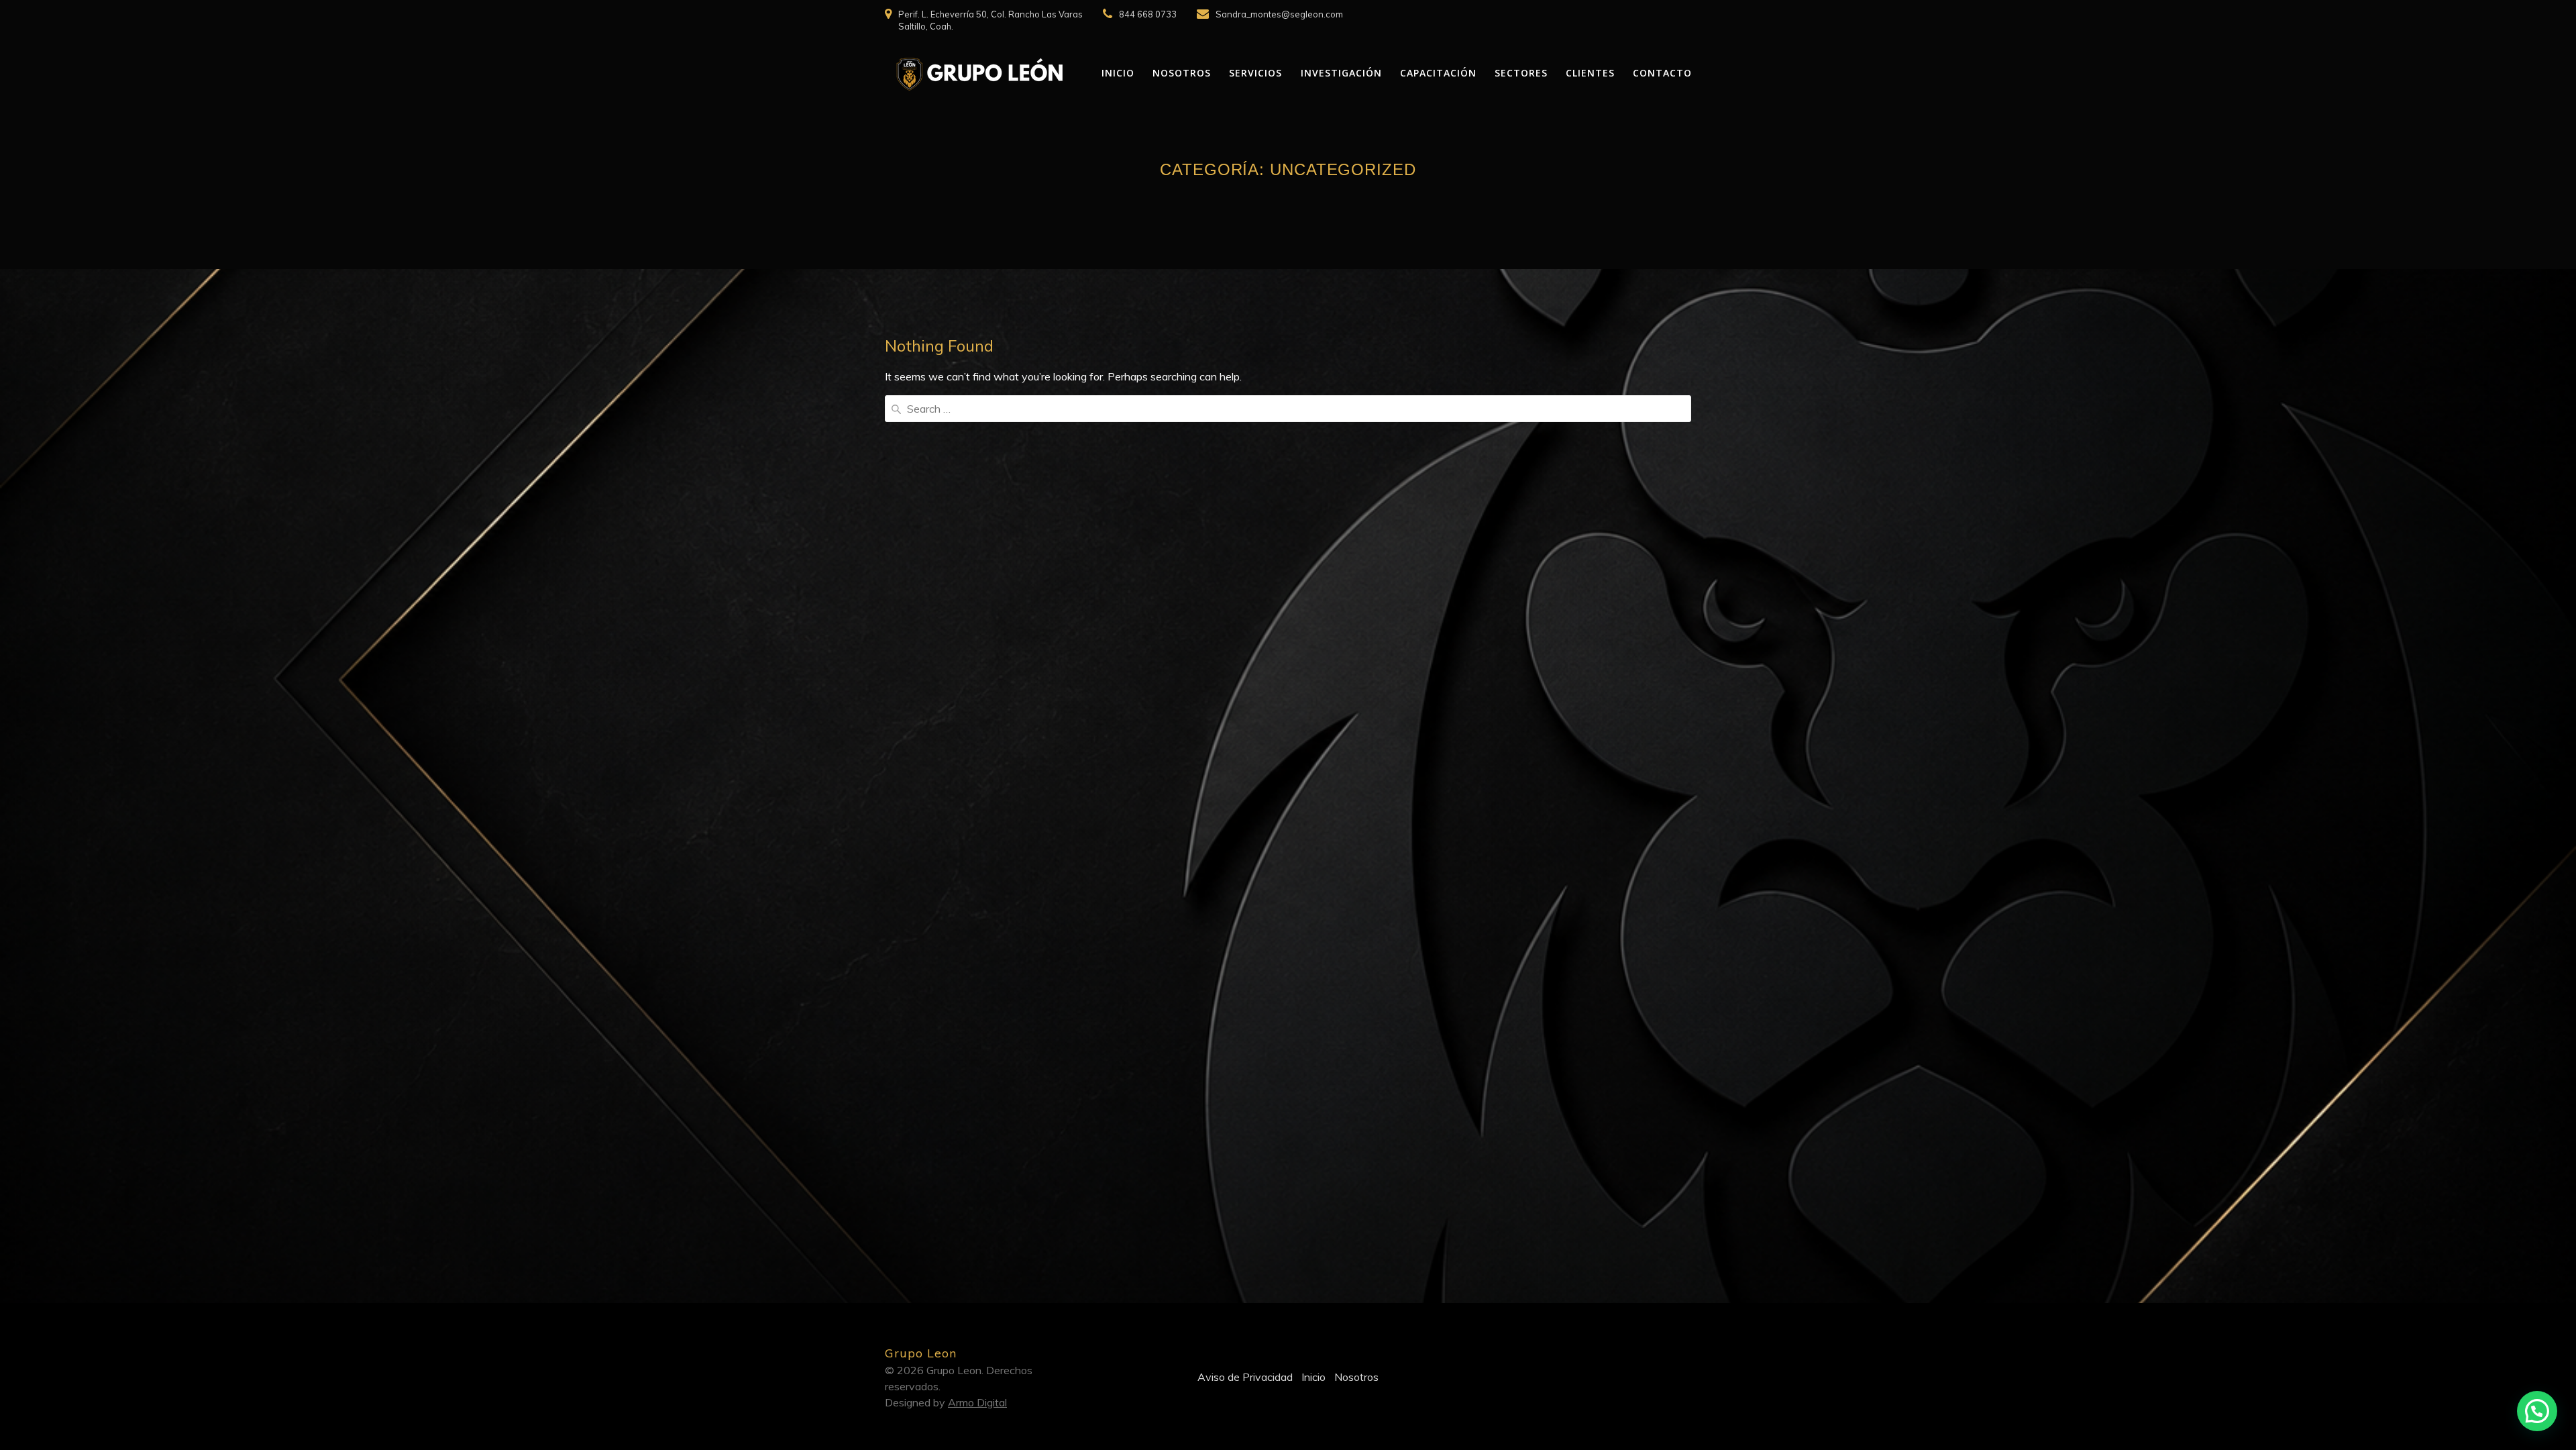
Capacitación (1438, 73)
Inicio (1118, 73)
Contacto (1662, 73)
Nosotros (1182, 73)
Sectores (1521, 73)
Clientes (1590, 73)
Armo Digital (977, 1402)
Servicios (1255, 73)
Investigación (1341, 73)
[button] (2537, 1411)
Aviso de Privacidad (1245, 1377)
